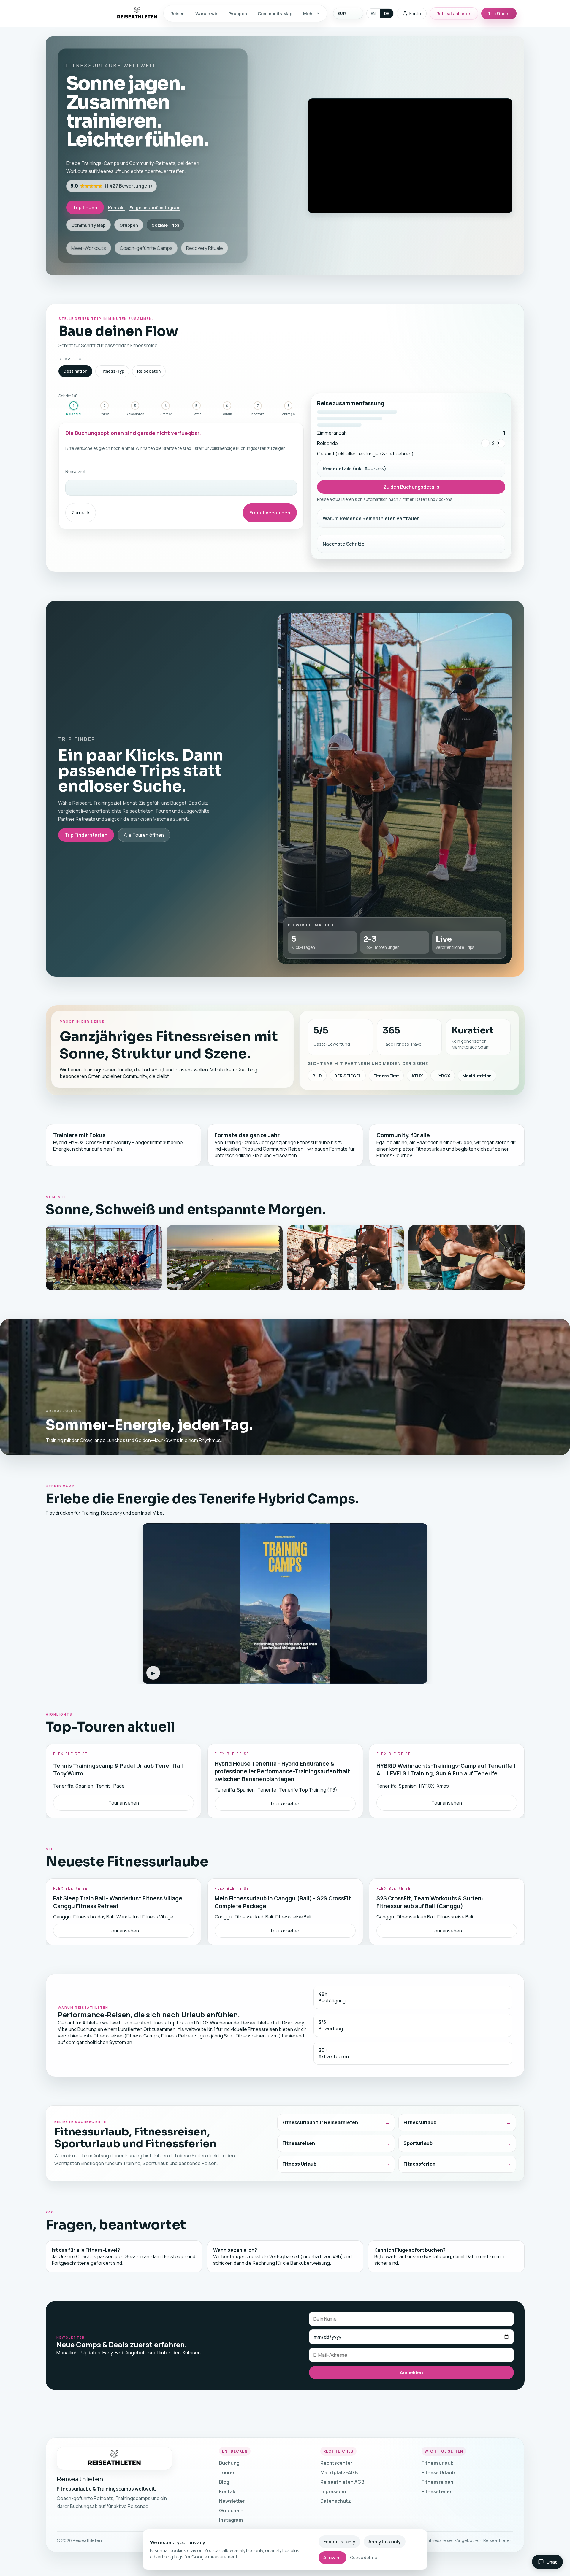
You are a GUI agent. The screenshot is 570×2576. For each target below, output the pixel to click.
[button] (285, 1603)
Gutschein (231, 2510)
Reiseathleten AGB (342, 2482)
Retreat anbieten (454, 14)
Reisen (178, 13)
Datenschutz (336, 2501)
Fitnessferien (419, 2164)
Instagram (231, 2520)
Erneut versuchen (270, 513)
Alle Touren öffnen (144, 835)
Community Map (275, 13)
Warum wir (206, 13)
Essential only (339, 2542)
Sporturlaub (418, 2143)
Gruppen (238, 13)
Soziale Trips (165, 225)
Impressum (333, 2491)
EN (373, 13)
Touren (227, 2472)
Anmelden (411, 2372)
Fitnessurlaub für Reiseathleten (320, 2123)
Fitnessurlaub (420, 2123)
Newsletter (232, 2501)
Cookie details (363, 2558)
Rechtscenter (336, 2463)
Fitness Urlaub (299, 2164)
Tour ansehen (123, 1803)
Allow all (332, 2558)
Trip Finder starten (86, 835)
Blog (224, 2482)
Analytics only (385, 2542)
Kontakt (117, 207)
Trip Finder (499, 14)
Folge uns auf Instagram (155, 207)
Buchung (229, 2463)
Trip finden (85, 207)
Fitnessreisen (299, 2143)
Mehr (309, 13)
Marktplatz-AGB (339, 2472)
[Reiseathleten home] (115, 2458)
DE (387, 13)
